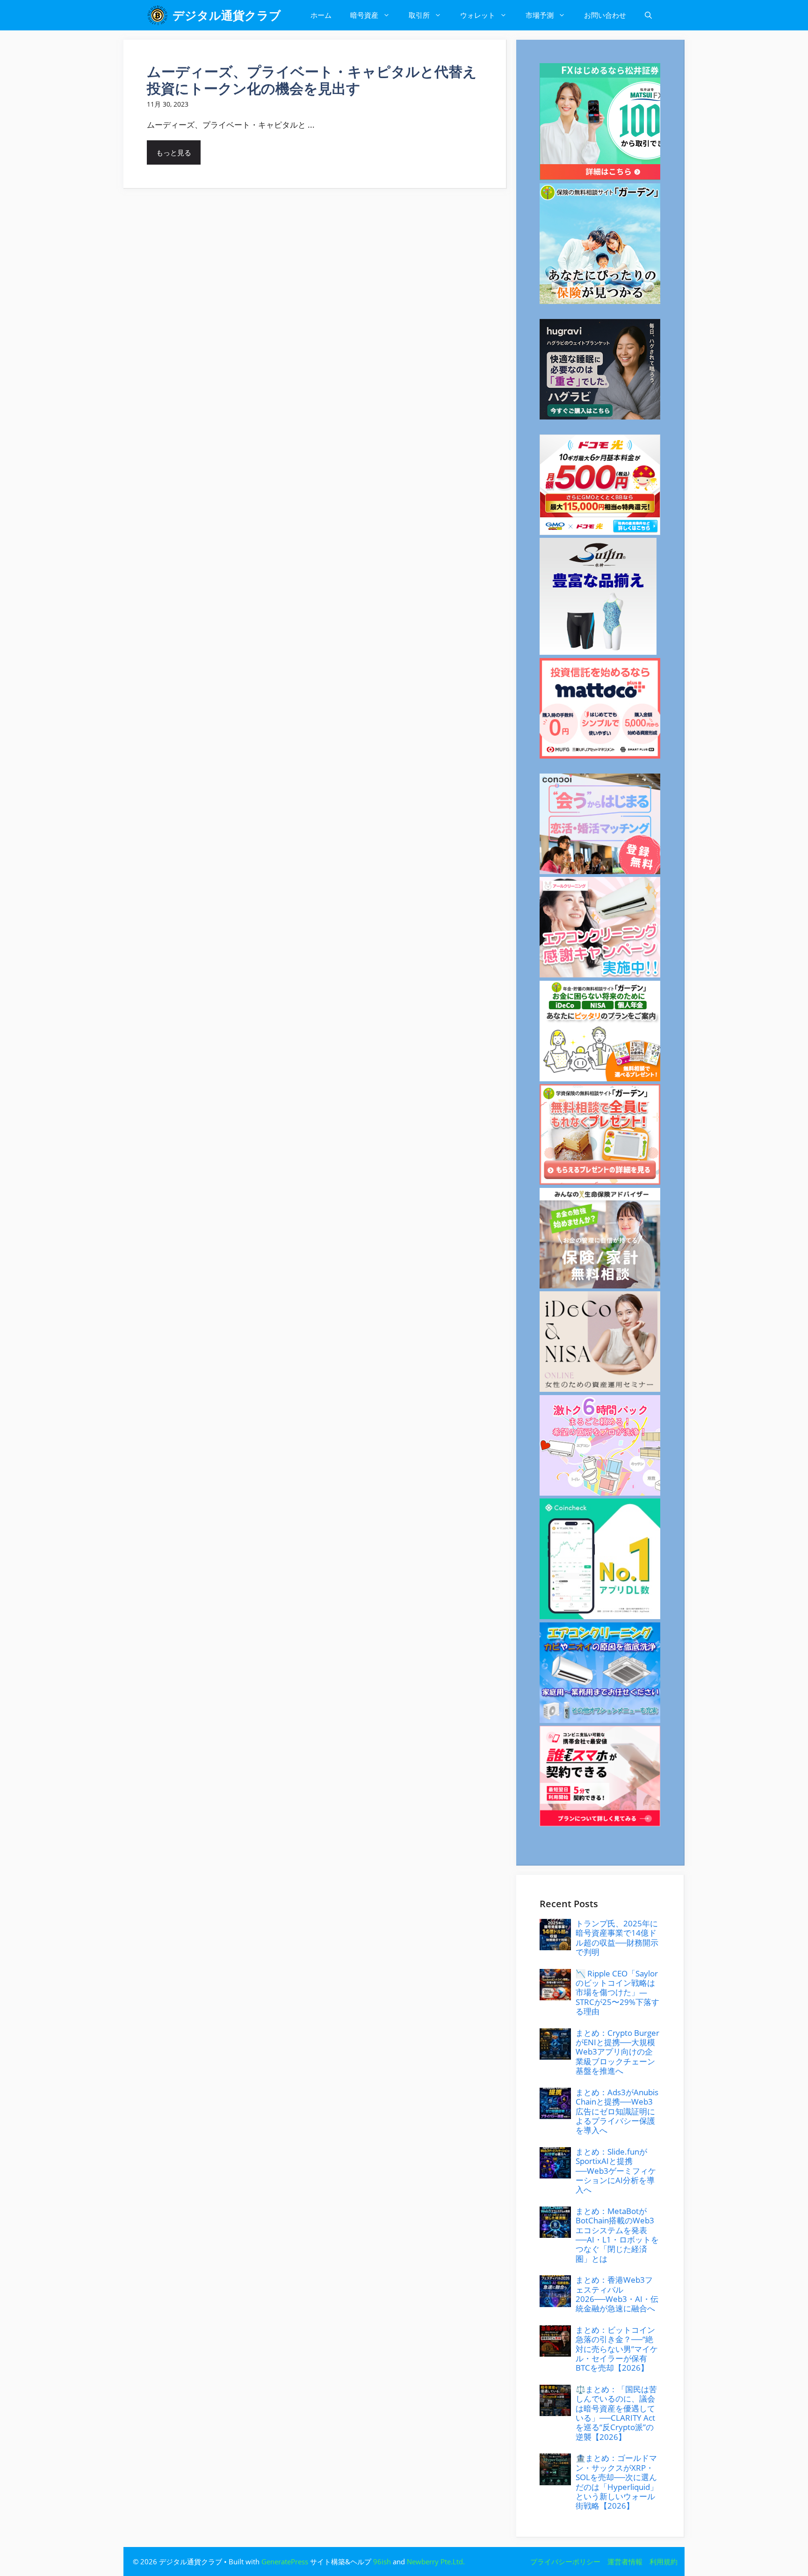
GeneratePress (285, 2562)
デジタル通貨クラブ (227, 15)
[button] (648, 15)
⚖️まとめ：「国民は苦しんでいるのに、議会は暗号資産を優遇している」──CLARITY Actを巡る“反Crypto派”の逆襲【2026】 (616, 2413)
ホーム (321, 15)
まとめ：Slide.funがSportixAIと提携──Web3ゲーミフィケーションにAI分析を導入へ (616, 2171)
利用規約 (664, 2562)
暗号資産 (364, 15)
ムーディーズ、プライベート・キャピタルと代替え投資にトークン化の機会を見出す (312, 80)
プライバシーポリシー (565, 2562)
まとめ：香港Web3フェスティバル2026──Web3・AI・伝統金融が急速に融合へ (617, 2294)
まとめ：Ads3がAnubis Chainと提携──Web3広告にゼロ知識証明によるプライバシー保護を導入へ (617, 2111)
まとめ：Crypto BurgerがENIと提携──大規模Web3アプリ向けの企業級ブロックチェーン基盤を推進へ (617, 2052)
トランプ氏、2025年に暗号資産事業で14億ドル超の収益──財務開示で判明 (617, 1938)
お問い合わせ (605, 15)
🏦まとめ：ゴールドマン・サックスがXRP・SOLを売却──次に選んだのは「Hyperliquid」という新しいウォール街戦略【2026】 (617, 2482)
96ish (382, 2562)
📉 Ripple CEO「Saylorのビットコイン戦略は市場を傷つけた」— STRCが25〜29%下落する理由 (617, 1993)
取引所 (419, 15)
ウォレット (478, 15)
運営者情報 (625, 2562)
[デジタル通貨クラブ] (157, 15)
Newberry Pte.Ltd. (436, 2562)
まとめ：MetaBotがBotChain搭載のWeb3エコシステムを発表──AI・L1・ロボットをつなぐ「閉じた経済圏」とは (617, 2235)
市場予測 (540, 15)
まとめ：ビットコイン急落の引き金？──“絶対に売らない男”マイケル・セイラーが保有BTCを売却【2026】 (617, 2349)
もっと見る (174, 152)
